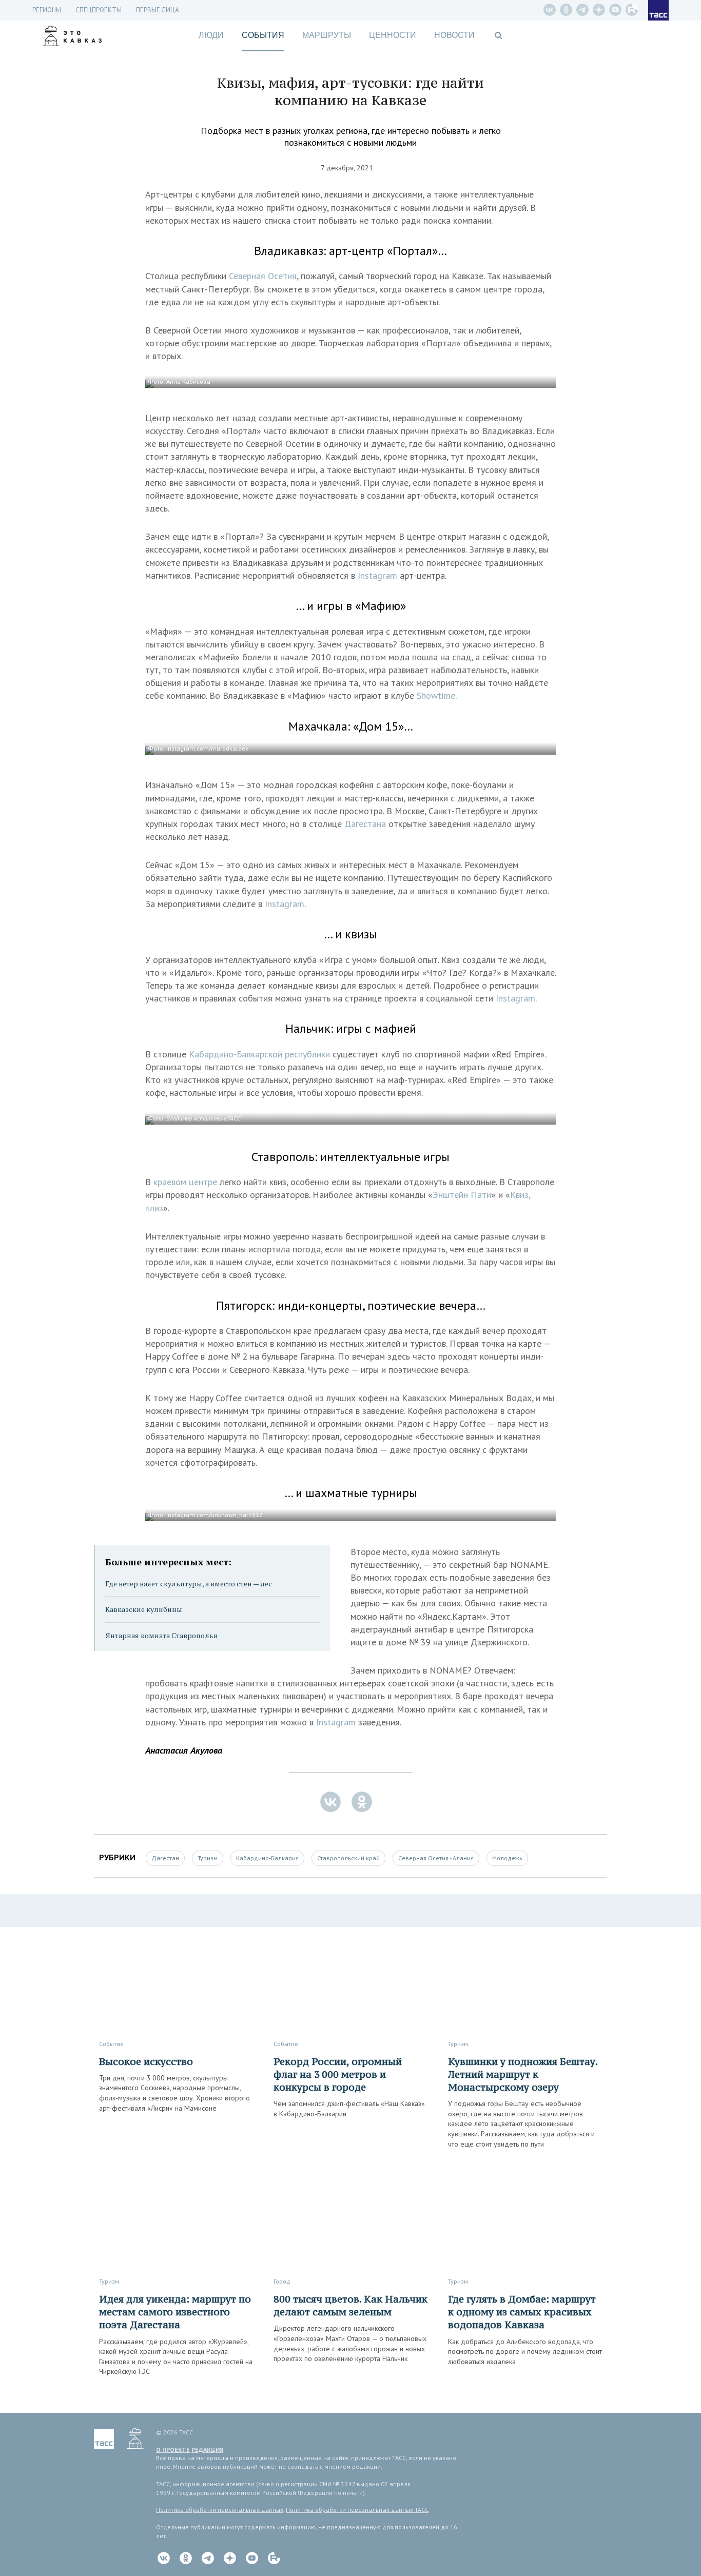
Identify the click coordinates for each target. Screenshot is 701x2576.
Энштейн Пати (462, 1195)
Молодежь (507, 1858)
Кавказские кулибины (144, 1609)
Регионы (47, 10)
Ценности (393, 35)
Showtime (436, 695)
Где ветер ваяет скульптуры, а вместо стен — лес (189, 1584)
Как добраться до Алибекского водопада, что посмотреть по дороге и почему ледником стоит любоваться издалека (525, 2352)
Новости (454, 35)
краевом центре (187, 1182)
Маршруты (327, 35)
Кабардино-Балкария (267, 1858)
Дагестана (366, 824)
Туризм (208, 1858)
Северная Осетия (263, 276)
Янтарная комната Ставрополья (161, 1635)
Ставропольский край (348, 1858)
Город (282, 2281)
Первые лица (158, 10)
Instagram (379, 575)
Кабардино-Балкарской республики (259, 1054)
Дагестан (165, 1858)
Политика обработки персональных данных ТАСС (357, 2510)
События (263, 35)
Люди (211, 35)
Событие (111, 2044)
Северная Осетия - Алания (436, 1858)
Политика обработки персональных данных (220, 2510)
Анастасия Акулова (184, 1750)
